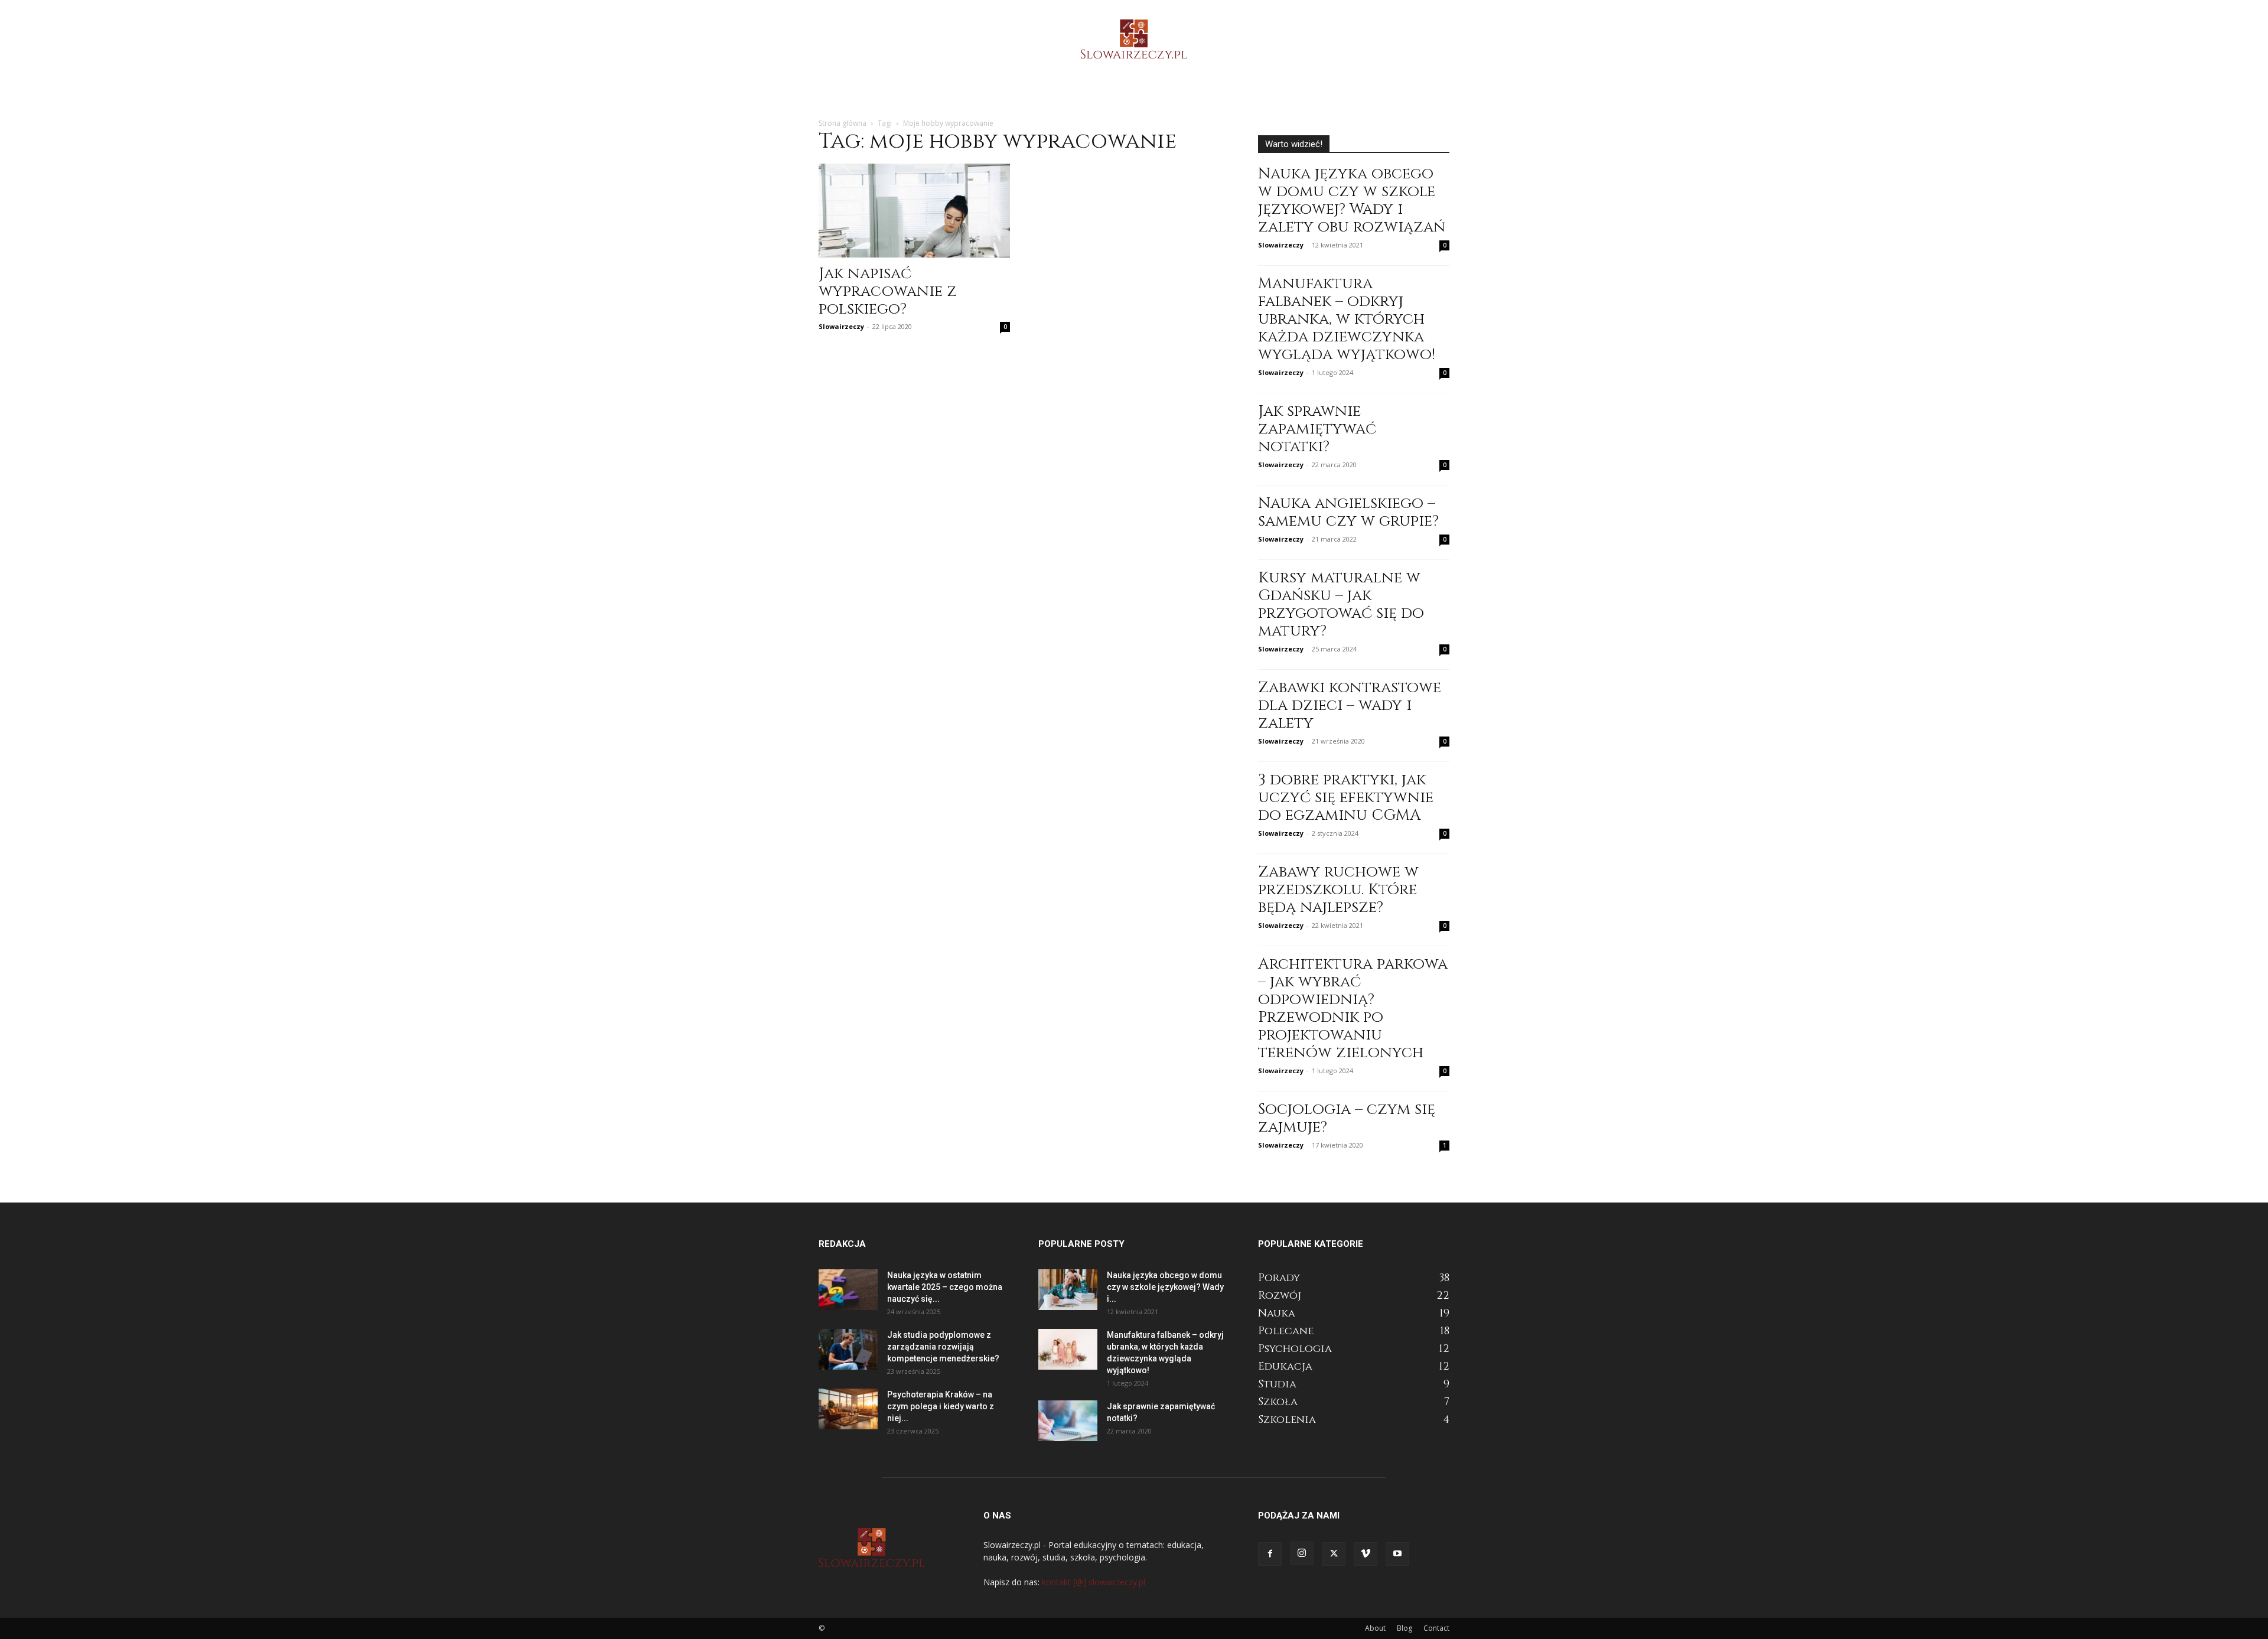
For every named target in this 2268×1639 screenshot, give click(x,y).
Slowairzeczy (841, 326)
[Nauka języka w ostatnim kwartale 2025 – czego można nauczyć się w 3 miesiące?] (848, 1290)
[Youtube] (1397, 1554)
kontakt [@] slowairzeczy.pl (1094, 1582)
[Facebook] (1270, 1554)
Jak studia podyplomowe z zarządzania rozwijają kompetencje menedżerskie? (943, 1347)
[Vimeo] (1366, 1554)
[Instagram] (1302, 1553)
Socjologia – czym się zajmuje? (1347, 1118)
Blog (1405, 1628)
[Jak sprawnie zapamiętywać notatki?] (1068, 1421)
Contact (1436, 1628)
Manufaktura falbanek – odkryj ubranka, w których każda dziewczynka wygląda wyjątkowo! (1347, 319)
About (1375, 1628)
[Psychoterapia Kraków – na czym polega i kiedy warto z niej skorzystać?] (848, 1409)
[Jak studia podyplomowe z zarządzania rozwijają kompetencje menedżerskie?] (848, 1349)
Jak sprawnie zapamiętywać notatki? (1317, 429)
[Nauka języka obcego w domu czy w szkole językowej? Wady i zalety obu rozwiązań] (1068, 1290)
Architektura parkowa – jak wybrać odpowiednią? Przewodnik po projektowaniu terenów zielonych (1353, 1009)
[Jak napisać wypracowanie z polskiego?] (914, 211)
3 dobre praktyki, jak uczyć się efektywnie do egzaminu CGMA (1346, 798)
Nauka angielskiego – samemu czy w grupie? (1348, 512)
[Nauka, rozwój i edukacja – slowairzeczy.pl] (1134, 39)
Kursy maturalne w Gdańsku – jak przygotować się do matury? (1341, 605)
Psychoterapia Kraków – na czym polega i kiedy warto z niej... (941, 1406)
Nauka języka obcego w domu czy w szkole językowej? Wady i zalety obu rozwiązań (1352, 201)
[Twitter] (1334, 1554)
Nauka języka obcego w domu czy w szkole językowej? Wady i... (1165, 1287)
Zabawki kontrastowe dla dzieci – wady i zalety (1350, 706)
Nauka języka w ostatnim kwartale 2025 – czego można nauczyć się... (945, 1287)
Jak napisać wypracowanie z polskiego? (888, 291)
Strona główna (843, 123)
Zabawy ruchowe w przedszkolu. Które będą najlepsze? (1338, 890)
